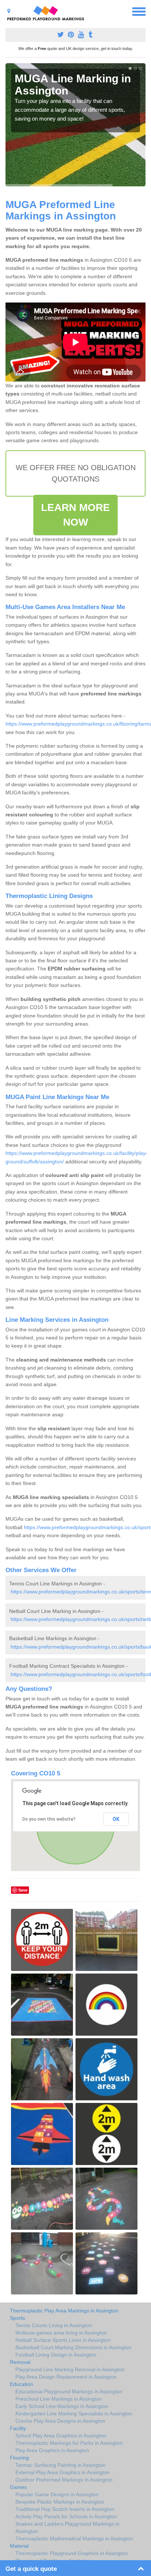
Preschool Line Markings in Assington (59, 2399)
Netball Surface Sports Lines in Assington (63, 2340)
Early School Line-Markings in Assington (62, 2406)
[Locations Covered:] (9, 11)
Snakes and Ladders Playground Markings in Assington (67, 2527)
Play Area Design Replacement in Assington (66, 2377)
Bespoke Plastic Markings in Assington (60, 2502)
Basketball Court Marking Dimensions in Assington (73, 2347)
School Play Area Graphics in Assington (61, 2436)
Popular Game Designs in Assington (57, 2494)
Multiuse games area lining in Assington (61, 2333)
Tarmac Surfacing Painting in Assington (60, 2465)
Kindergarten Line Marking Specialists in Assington (74, 2414)
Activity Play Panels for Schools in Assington (66, 2516)
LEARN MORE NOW (76, 515)
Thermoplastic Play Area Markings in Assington (64, 2311)
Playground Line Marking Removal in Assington (70, 2369)
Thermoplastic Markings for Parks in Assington (69, 2443)
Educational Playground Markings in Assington (69, 2391)
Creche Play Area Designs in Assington (60, 2421)
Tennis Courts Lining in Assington (54, 2325)
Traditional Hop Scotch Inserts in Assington (65, 2509)
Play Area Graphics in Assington (52, 2450)
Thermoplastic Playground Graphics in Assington (72, 2553)
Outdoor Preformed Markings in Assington (64, 2480)
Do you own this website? (49, 1819)
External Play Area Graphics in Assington (62, 2472)
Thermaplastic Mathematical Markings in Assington (74, 2539)
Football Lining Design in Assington (56, 2355)
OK (116, 1819)
